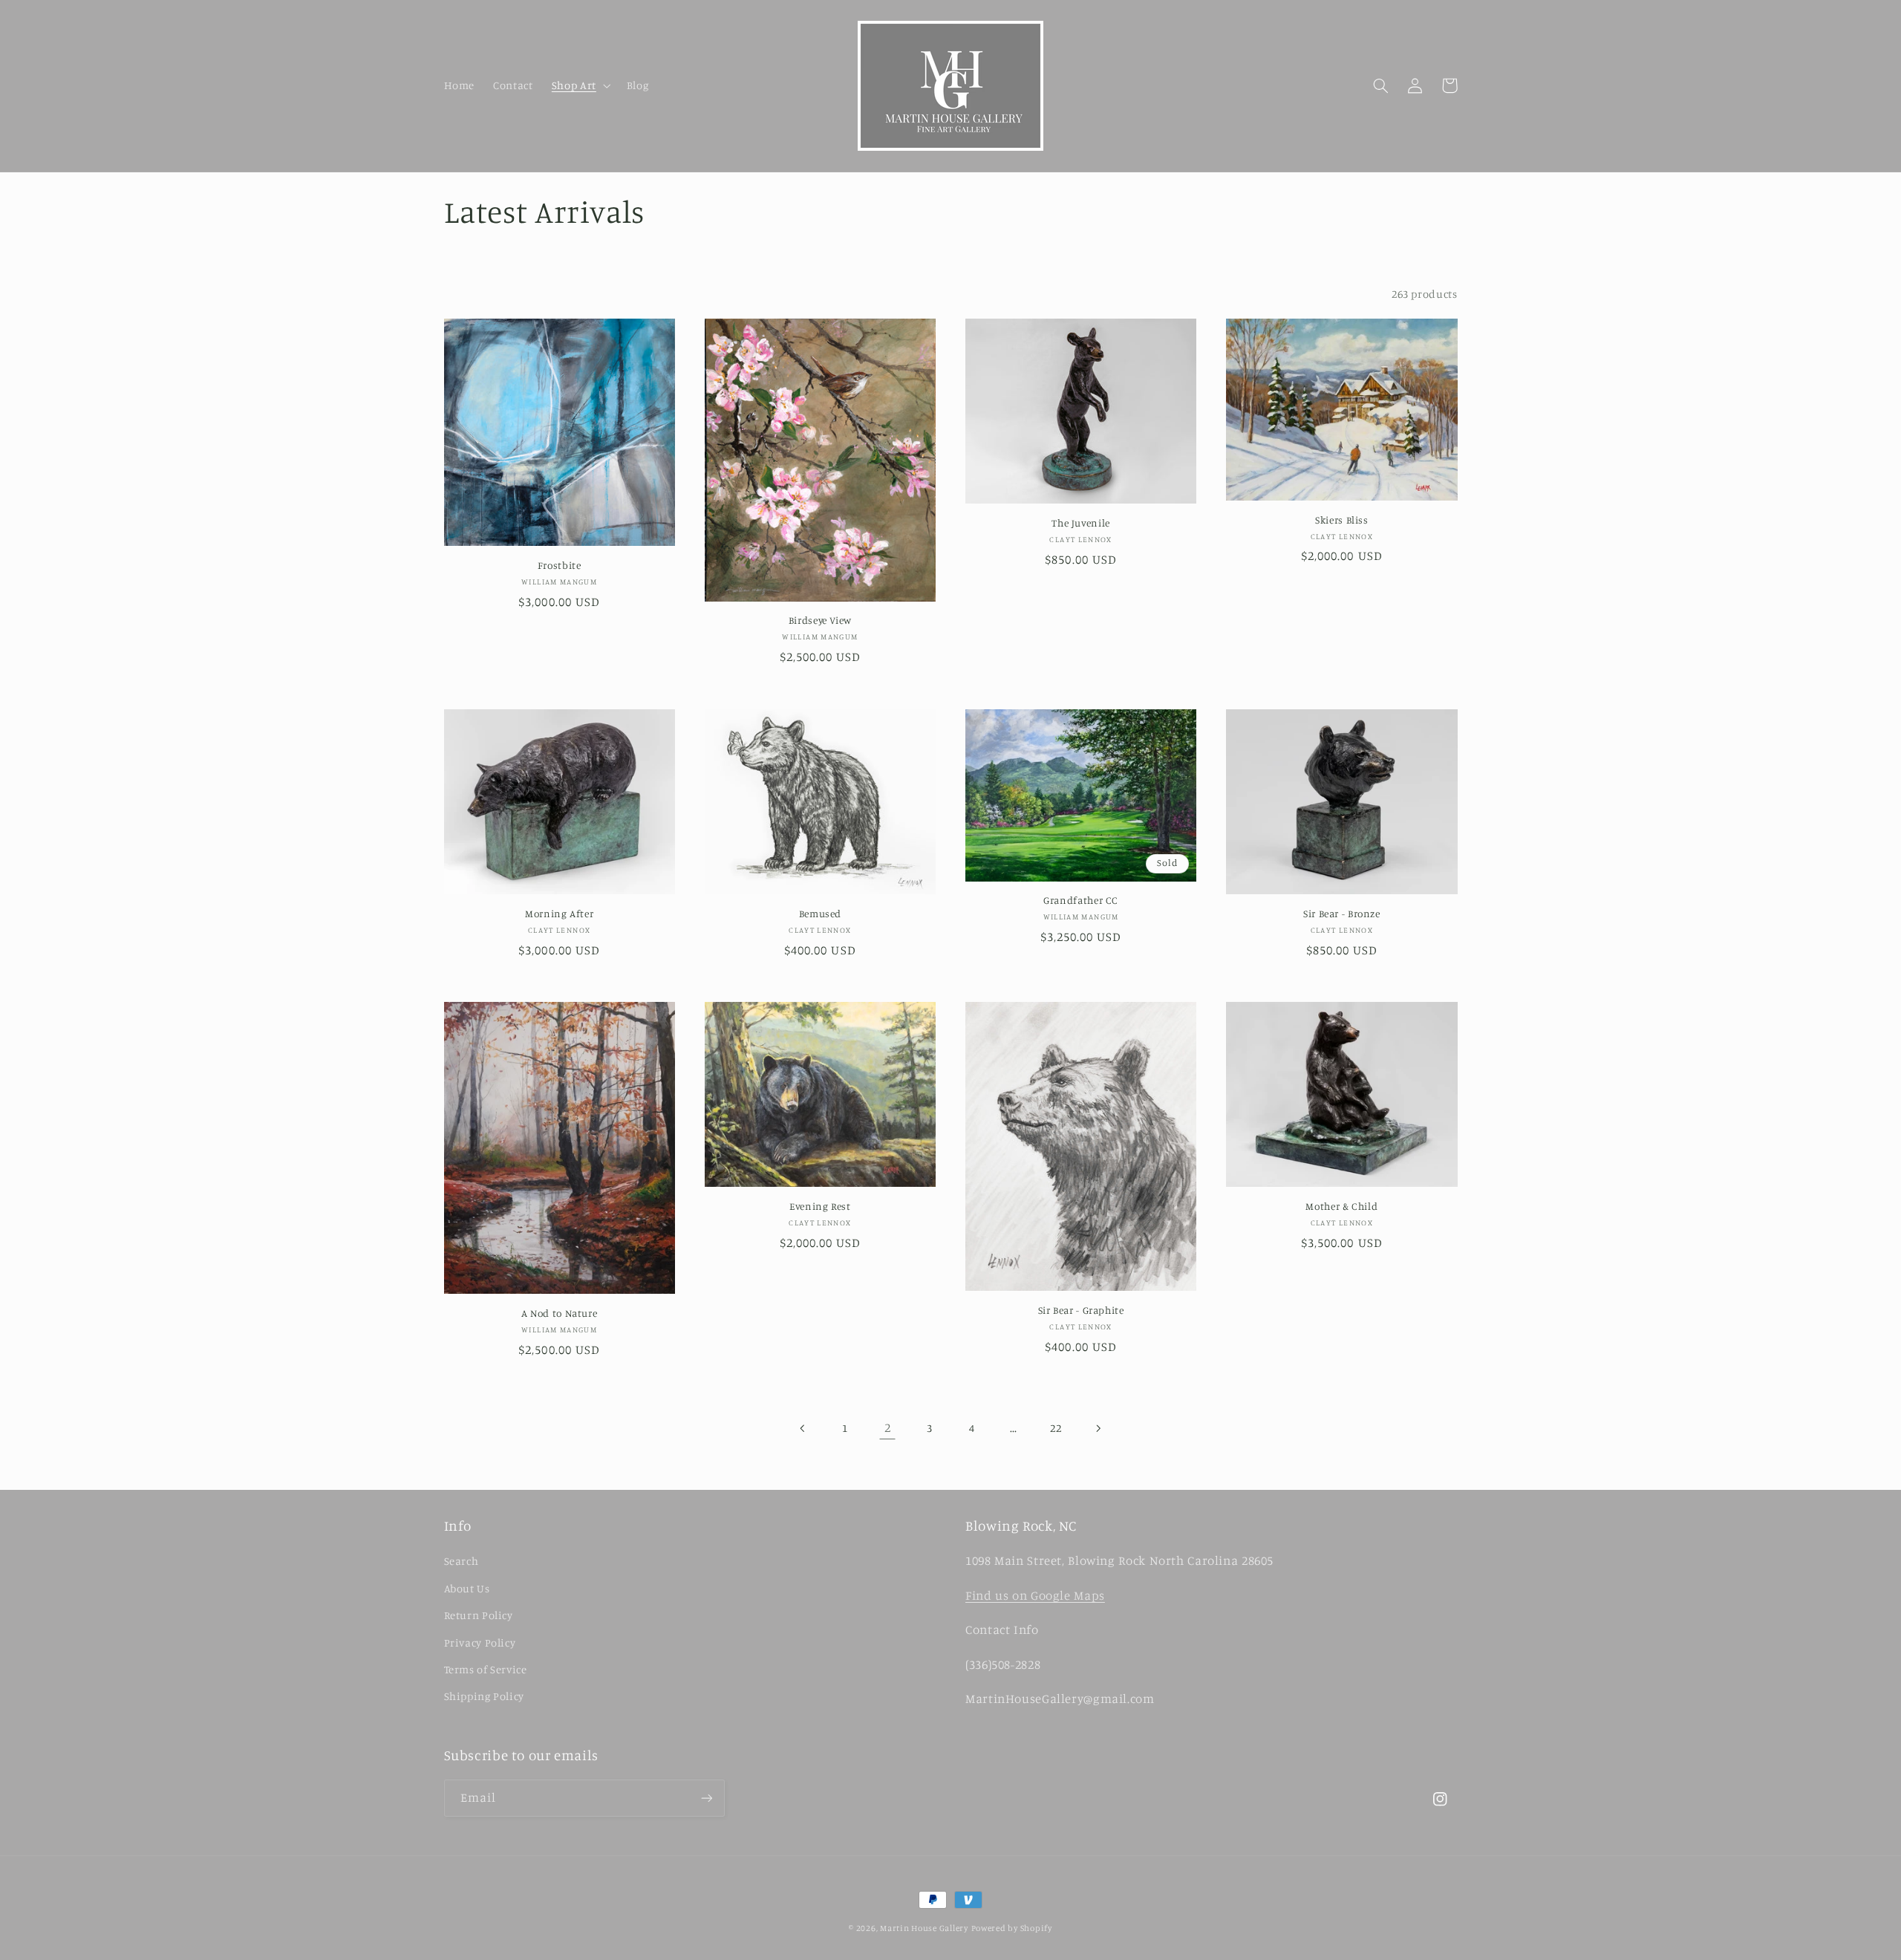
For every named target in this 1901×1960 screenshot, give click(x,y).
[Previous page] (803, 1428)
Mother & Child (1341, 1206)
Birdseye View (820, 620)
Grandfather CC (1081, 900)
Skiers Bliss (1342, 520)
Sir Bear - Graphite (1081, 1310)
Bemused (820, 914)
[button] (580, 85)
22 (1056, 1428)
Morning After (559, 914)
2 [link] (888, 1427)
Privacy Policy (480, 1642)
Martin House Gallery (924, 1928)
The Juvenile (1081, 523)
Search (462, 1561)
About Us (467, 1588)
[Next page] (1098, 1428)
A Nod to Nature (559, 1313)
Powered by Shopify (1012, 1928)
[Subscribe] (706, 1798)
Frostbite (560, 565)
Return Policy (479, 1615)
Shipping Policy (484, 1696)
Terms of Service (486, 1669)
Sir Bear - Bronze (1342, 914)
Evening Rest (820, 1206)
